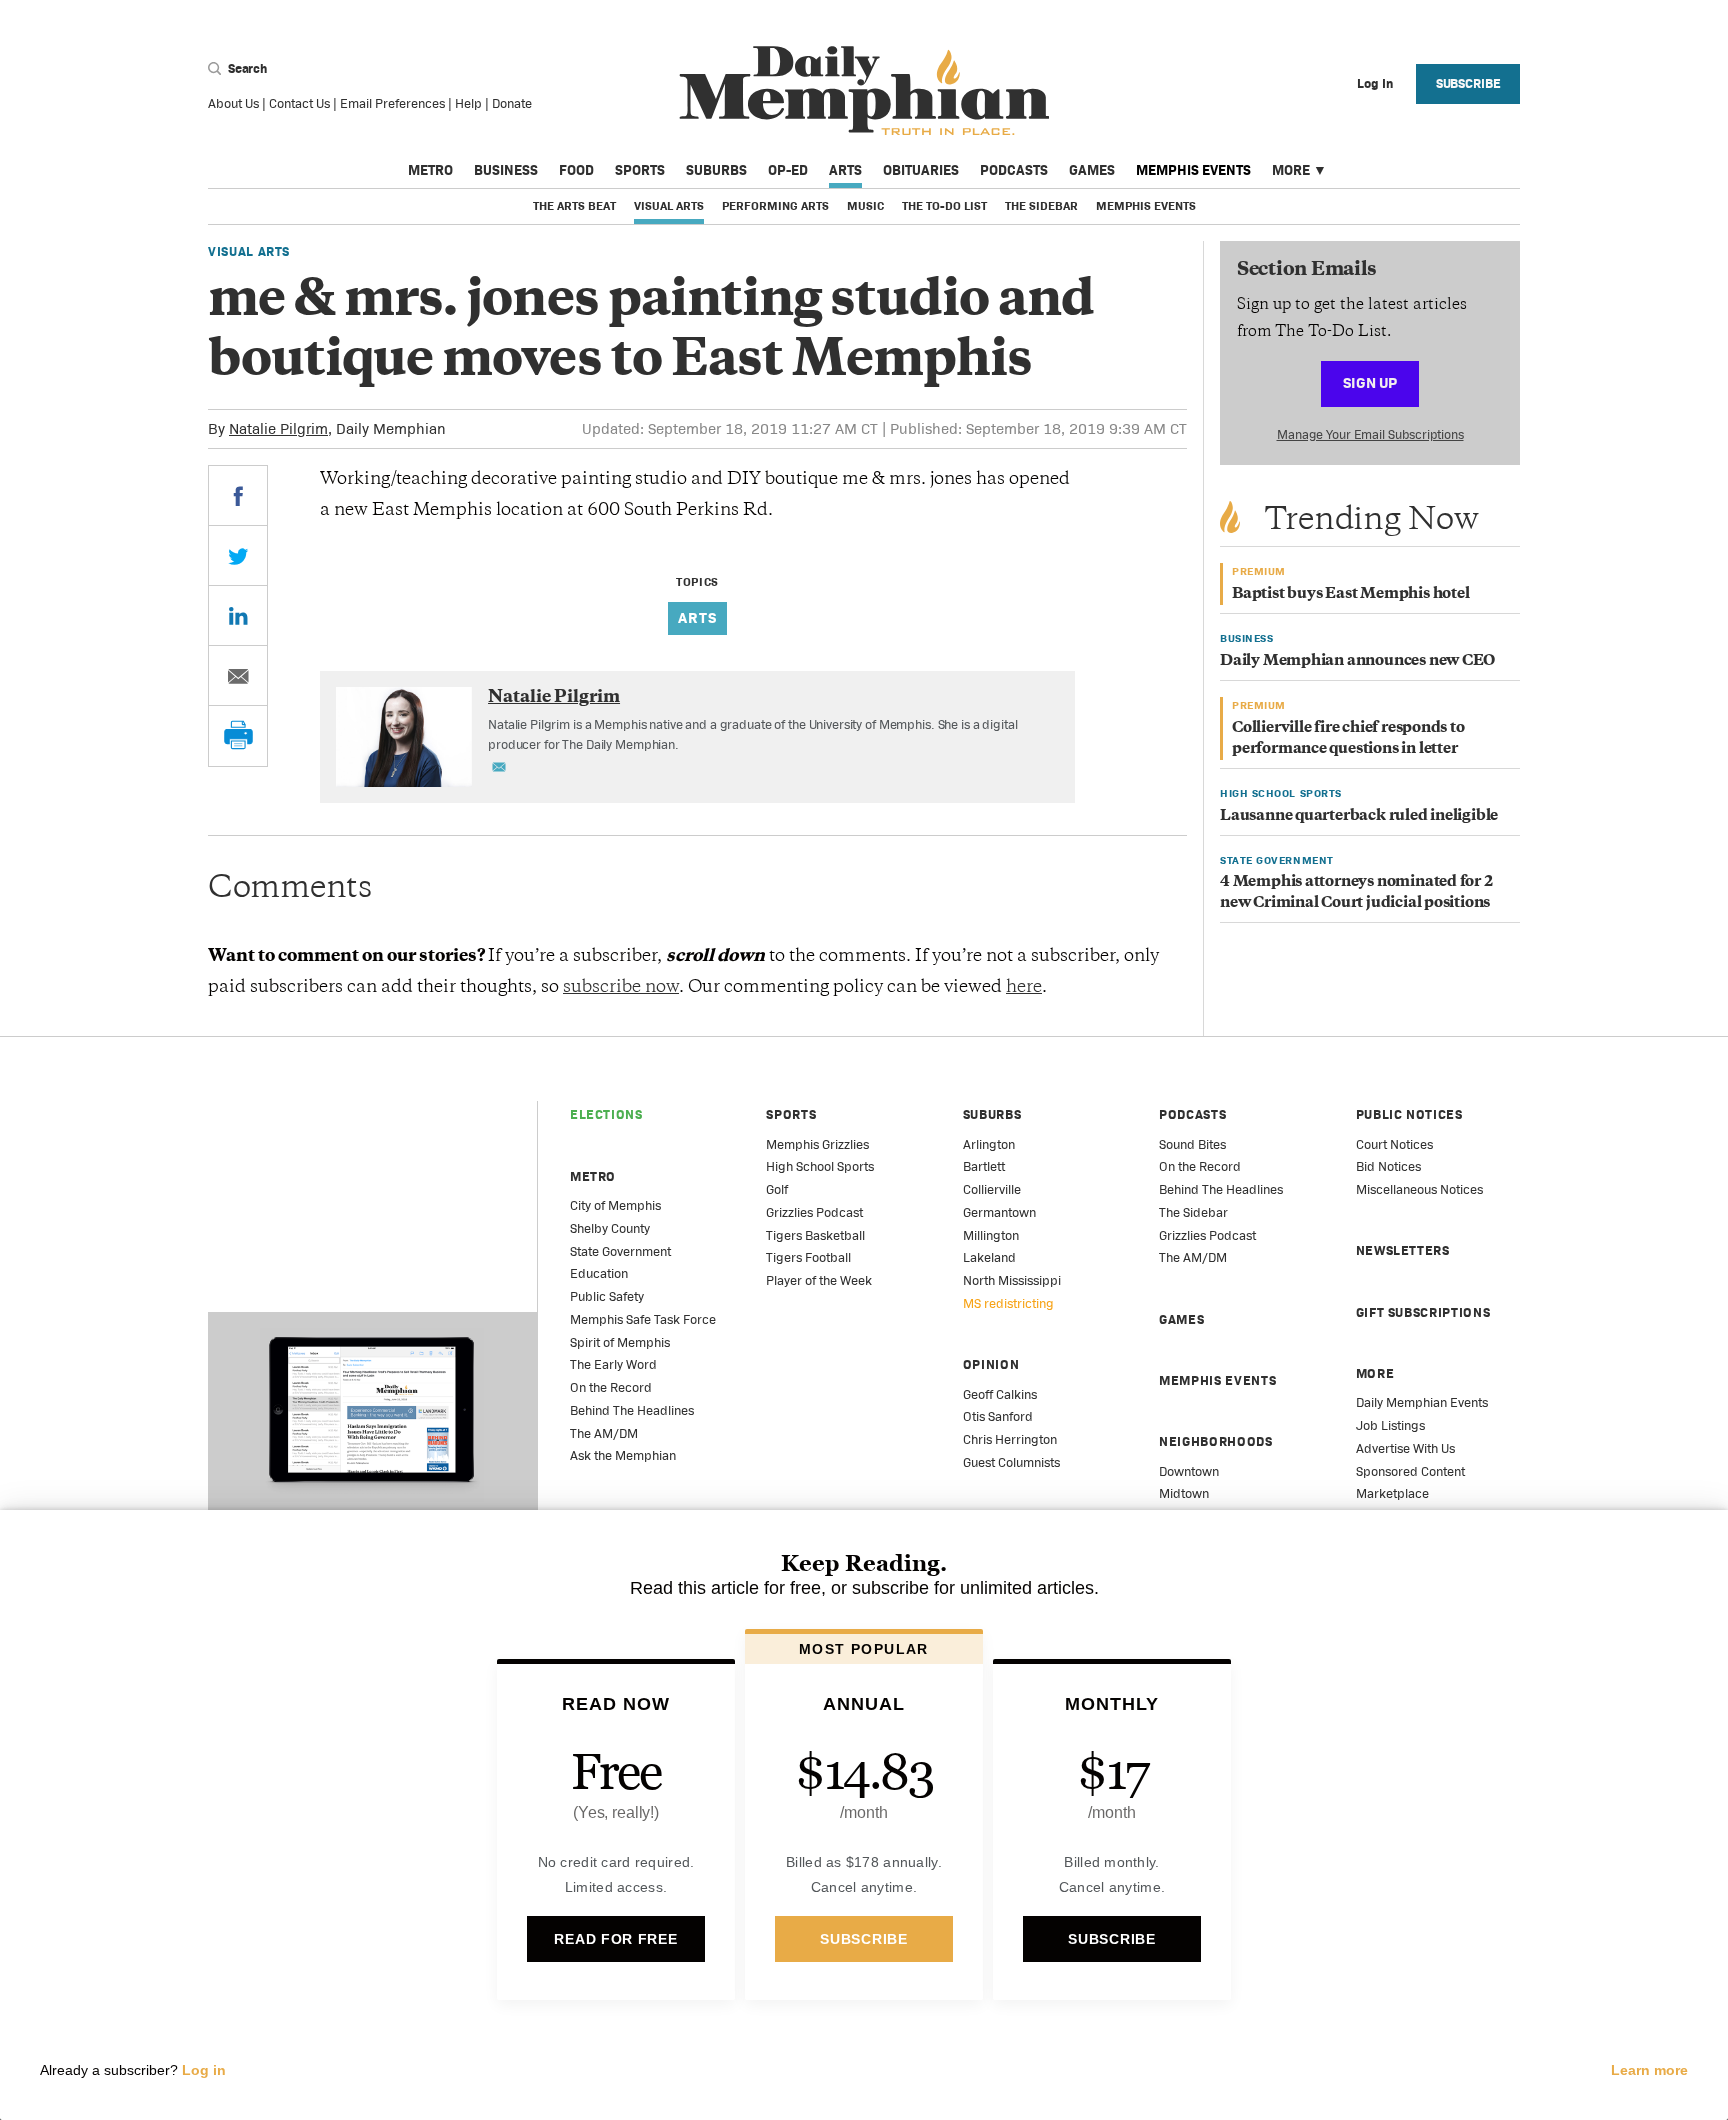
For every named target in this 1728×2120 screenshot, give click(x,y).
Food (576, 170)
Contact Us (299, 103)
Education (599, 1273)
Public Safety (607, 1296)
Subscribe (1468, 83)
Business (506, 170)
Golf (777, 1189)
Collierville (992, 1189)
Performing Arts (775, 206)
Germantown (999, 1212)
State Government (620, 1251)
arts (698, 617)
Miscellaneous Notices (1419, 1189)
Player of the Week (819, 1280)
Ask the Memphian (623, 1455)
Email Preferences (392, 103)
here (1024, 988)
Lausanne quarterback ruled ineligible (1359, 816)
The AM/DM (604, 1433)
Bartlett (984, 1166)
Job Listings (1390, 1425)
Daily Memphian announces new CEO (1357, 661)
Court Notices (1394, 1144)
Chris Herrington (1010, 1439)
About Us (233, 103)
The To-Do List (944, 206)
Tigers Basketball (815, 1235)
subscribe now (621, 988)
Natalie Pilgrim (278, 428)
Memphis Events (1193, 170)
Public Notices (1409, 1114)
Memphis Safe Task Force (643, 1319)
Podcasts (1014, 170)
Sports (640, 170)
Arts (845, 170)
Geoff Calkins (1000, 1394)
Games (1092, 170)
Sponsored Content (1410, 1471)
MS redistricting (1008, 1303)
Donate (512, 103)
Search (246, 68)
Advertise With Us (1405, 1448)
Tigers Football (808, 1257)
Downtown (1189, 1471)
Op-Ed (788, 170)
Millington (991, 1235)
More (1291, 170)
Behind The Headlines (632, 1410)
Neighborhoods (1215, 1441)
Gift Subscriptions (1423, 1312)
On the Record (611, 1387)
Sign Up (1370, 382)
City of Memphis (615, 1205)
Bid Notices (1388, 1166)
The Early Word (613, 1364)
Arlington (989, 1144)
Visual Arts (669, 206)
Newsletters (1403, 1250)
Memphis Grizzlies (817, 1144)
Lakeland (989, 1257)
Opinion (991, 1364)
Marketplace (1392, 1493)
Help (468, 103)
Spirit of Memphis (620, 1342)
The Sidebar (1041, 206)
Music (865, 206)
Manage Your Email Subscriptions (1370, 434)
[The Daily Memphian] (864, 91)
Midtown (1184, 1493)
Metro (430, 170)
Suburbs (716, 170)
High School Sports (820, 1166)
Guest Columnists (1011, 1462)
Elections (606, 1114)
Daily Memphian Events (1422, 1402)
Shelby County (610, 1228)
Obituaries (921, 170)
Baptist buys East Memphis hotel (1351, 594)
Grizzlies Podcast (814, 1212)
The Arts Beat (574, 206)
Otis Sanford (998, 1416)
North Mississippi (1012, 1280)
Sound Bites (1192, 1144)
